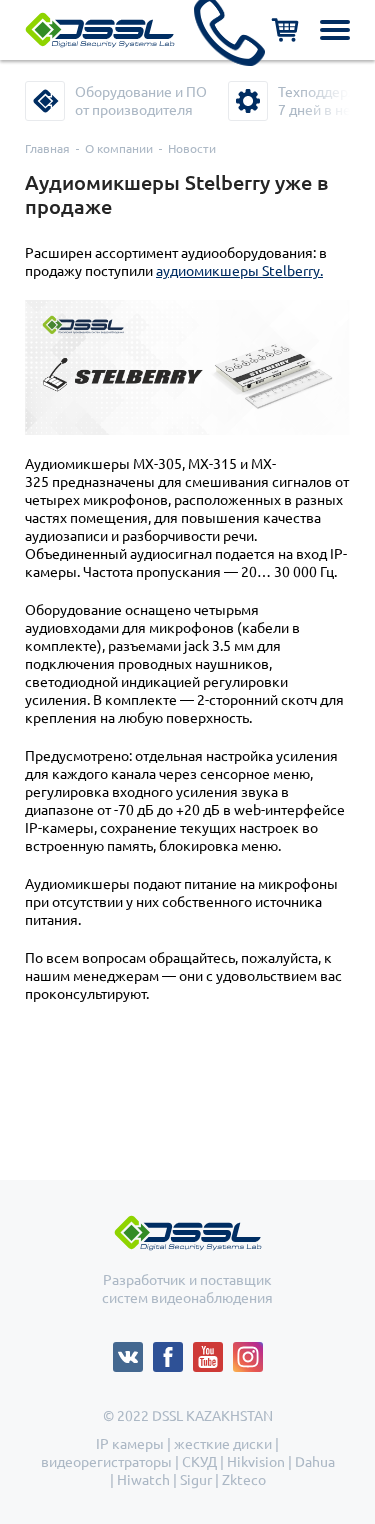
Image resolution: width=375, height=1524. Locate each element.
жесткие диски (223, 1444)
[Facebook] (173, 1351)
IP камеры (130, 1444)
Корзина (285, 30)
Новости (192, 148)
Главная (47, 148)
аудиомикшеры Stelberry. (239, 271)
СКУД (199, 1462)
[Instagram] (248, 1351)
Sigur (196, 1480)
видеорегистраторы (106, 1462)
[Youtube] (213, 1351)
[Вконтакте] (133, 1351)
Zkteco (244, 1480)
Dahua (315, 1462)
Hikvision (256, 1462)
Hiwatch (143, 1480)
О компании (119, 148)
